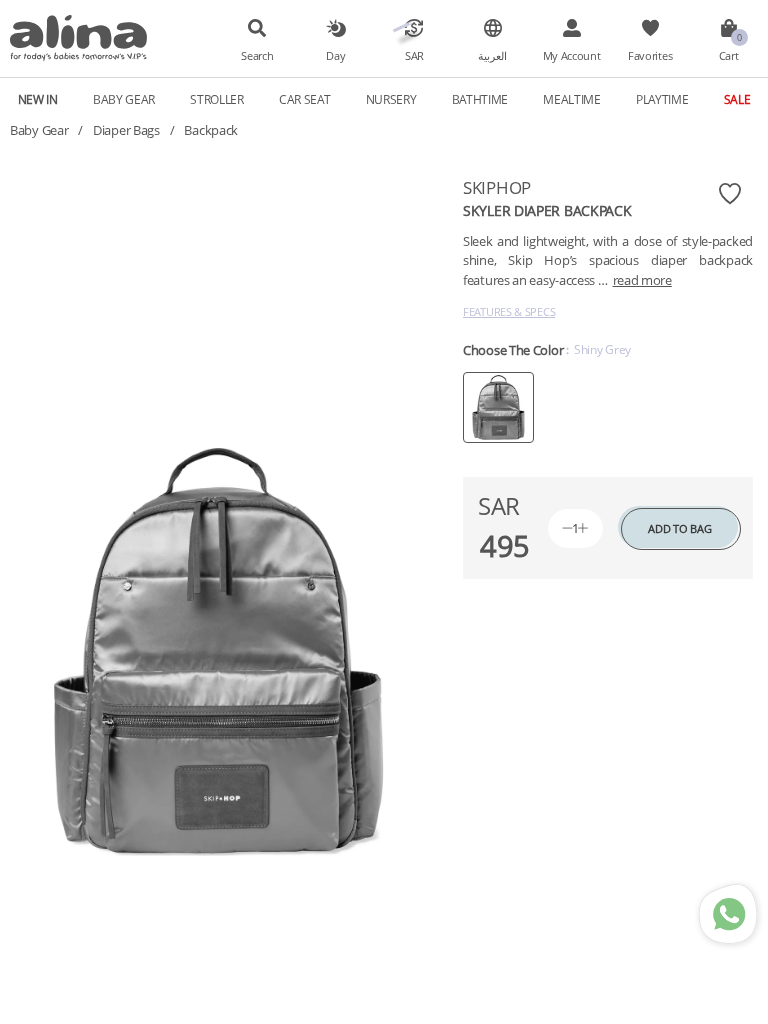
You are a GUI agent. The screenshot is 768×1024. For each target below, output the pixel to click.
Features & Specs (509, 311)
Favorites (650, 56)
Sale (737, 99)
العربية (492, 56)
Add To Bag (679, 528)
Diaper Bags (126, 130)
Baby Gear (39, 130)
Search (257, 56)
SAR (414, 56)
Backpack (211, 130)
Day (335, 56)
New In (38, 99)
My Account (572, 56)
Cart (729, 56)
